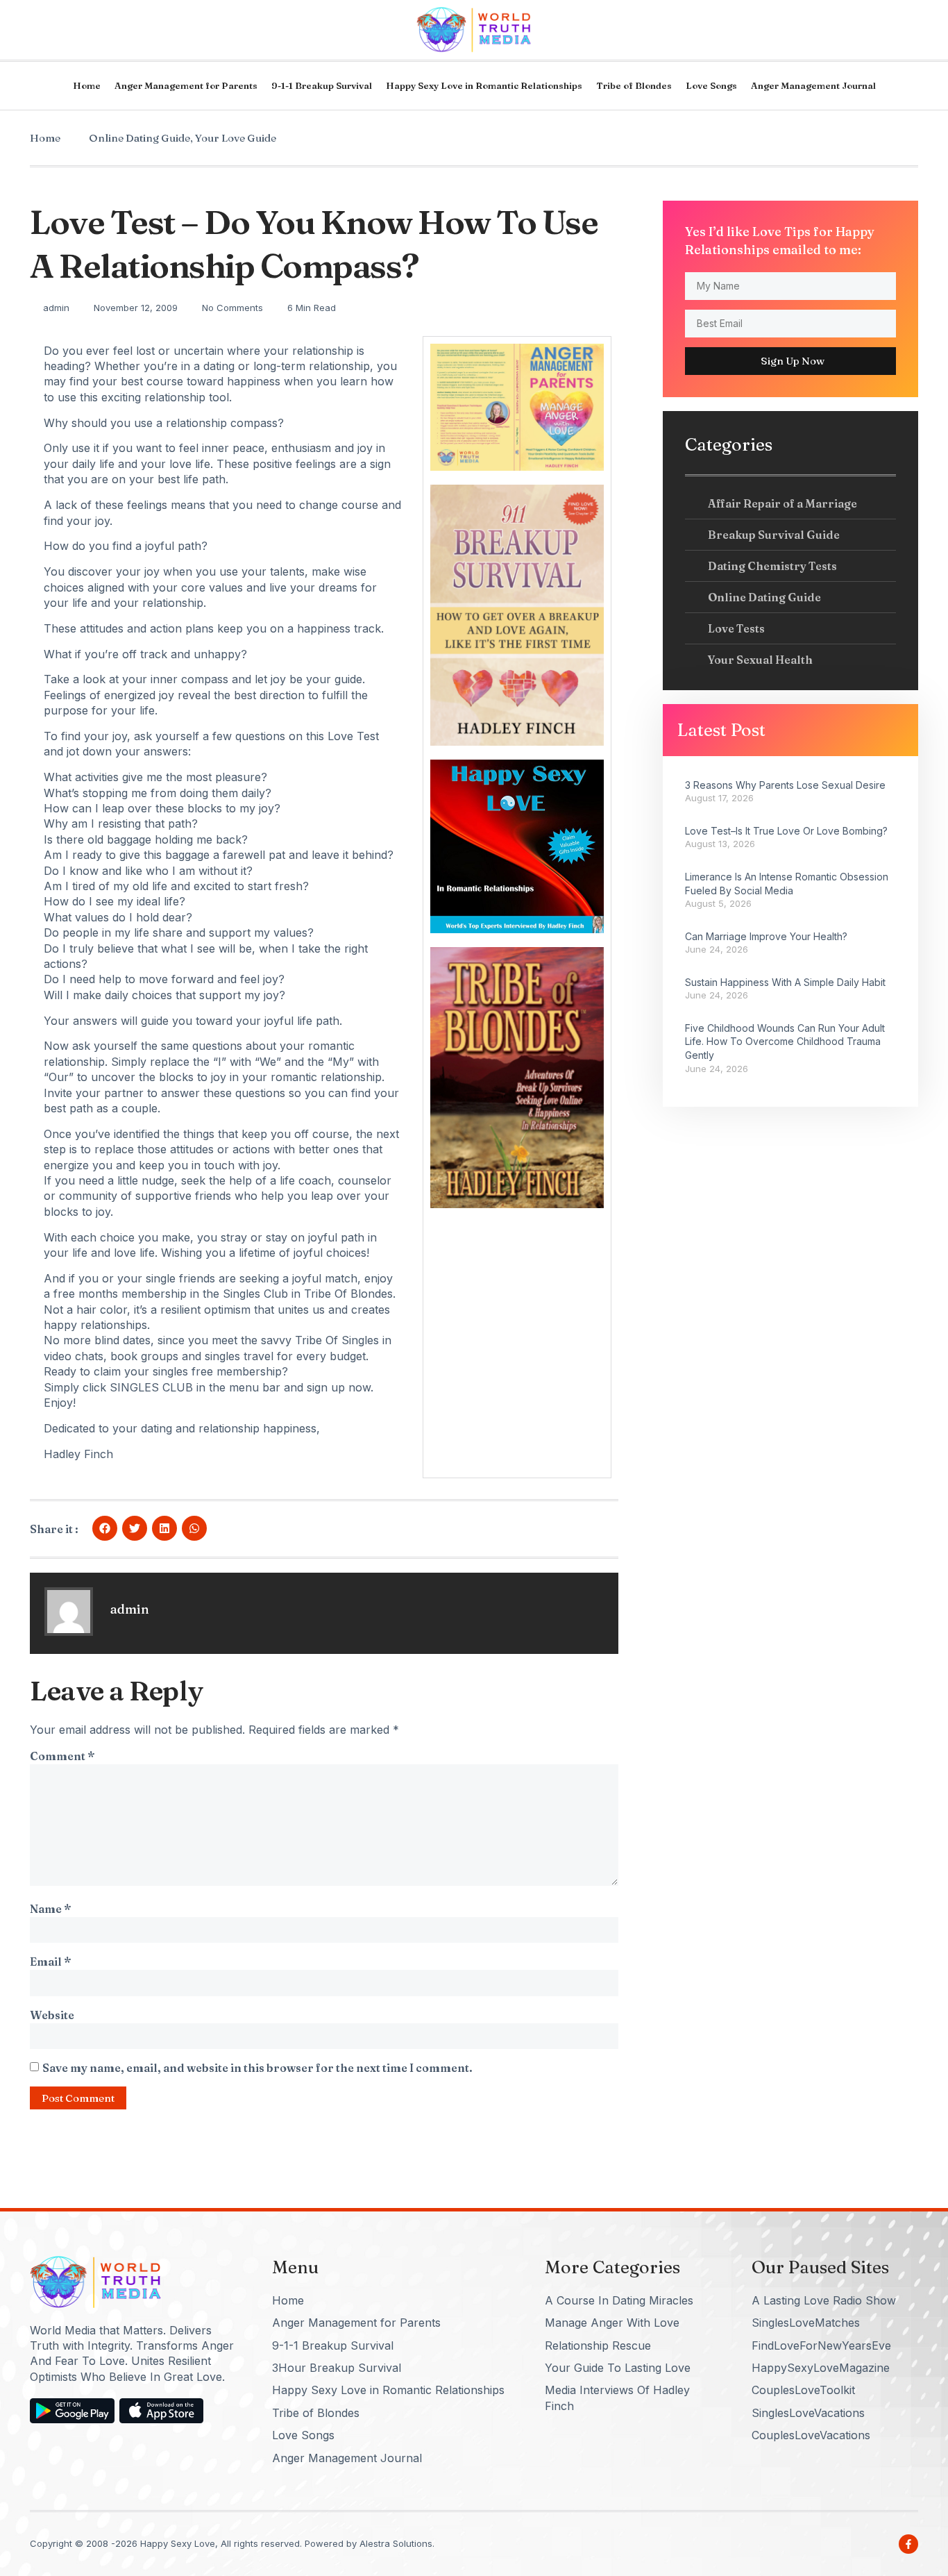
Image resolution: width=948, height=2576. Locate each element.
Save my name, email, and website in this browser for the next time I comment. (257, 2068)
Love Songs (711, 85)
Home (87, 85)
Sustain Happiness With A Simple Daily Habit (785, 982)
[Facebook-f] (908, 2544)
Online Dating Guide (139, 138)
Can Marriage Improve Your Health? (766, 936)
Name (50, 1909)
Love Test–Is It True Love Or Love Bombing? (786, 831)
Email (50, 1962)
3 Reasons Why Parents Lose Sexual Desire (785, 785)
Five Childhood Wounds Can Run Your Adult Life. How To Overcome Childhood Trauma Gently (785, 1042)
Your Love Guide (236, 138)
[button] (105, 1528)
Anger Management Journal (813, 85)
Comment (62, 1756)
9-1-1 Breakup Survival (322, 85)
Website (52, 2015)
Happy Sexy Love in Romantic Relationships (484, 85)
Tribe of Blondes (634, 85)
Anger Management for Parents (186, 85)
